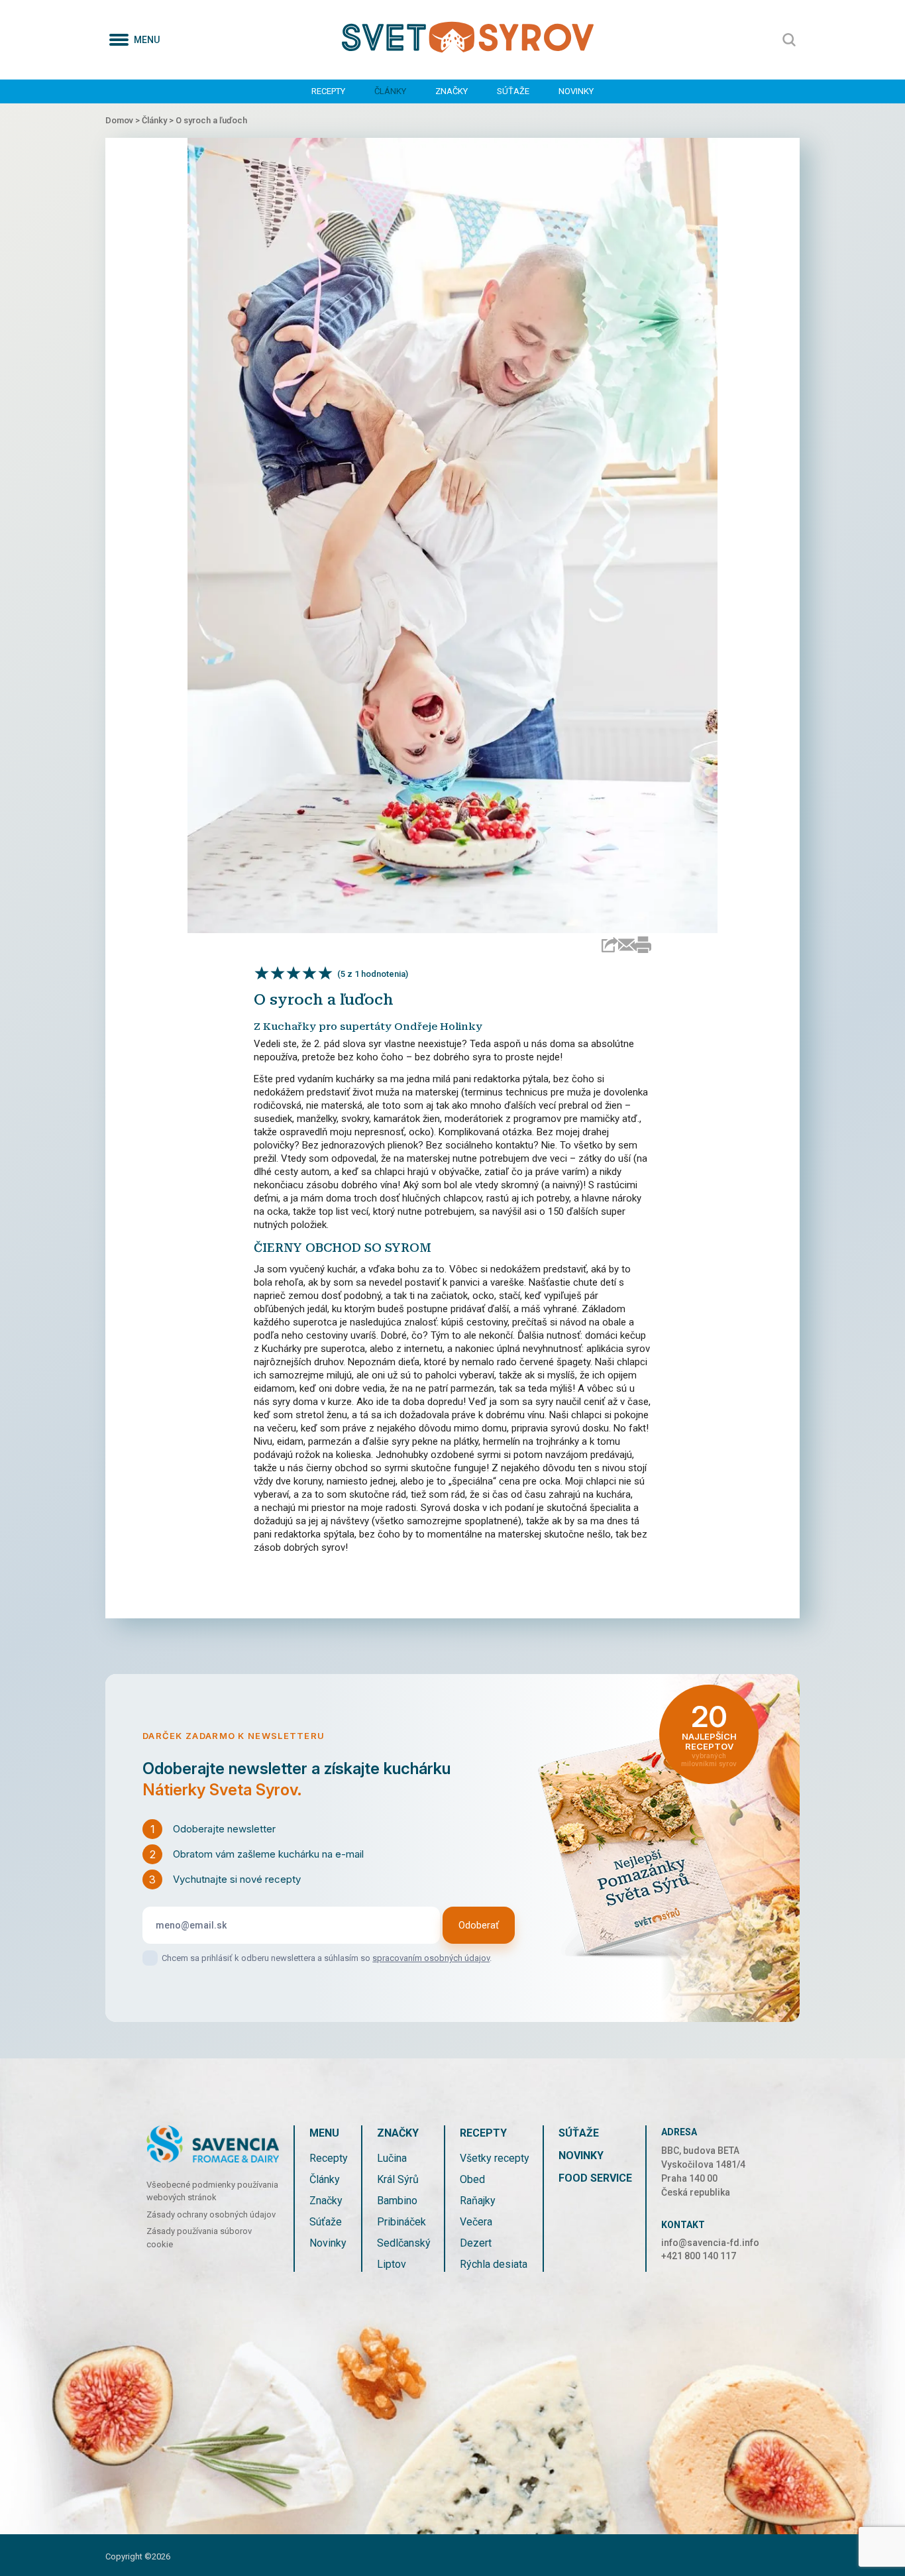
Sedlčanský (404, 2243)
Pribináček (401, 2222)
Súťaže (513, 91)
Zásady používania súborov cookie (199, 2238)
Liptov (392, 2264)
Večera (476, 2222)
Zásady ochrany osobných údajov (211, 2214)
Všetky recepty (495, 2158)
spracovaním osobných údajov (431, 1958)
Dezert (476, 2243)
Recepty (328, 91)
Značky (452, 91)
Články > (159, 120)
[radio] (262, 973)
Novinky (576, 91)
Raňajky (478, 2201)
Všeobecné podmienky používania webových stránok (212, 2191)
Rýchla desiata (494, 2264)
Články (390, 91)
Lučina (392, 2158)
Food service (595, 2178)
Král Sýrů (398, 2179)
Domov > (124, 120)
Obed (472, 2179)
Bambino (397, 2201)
